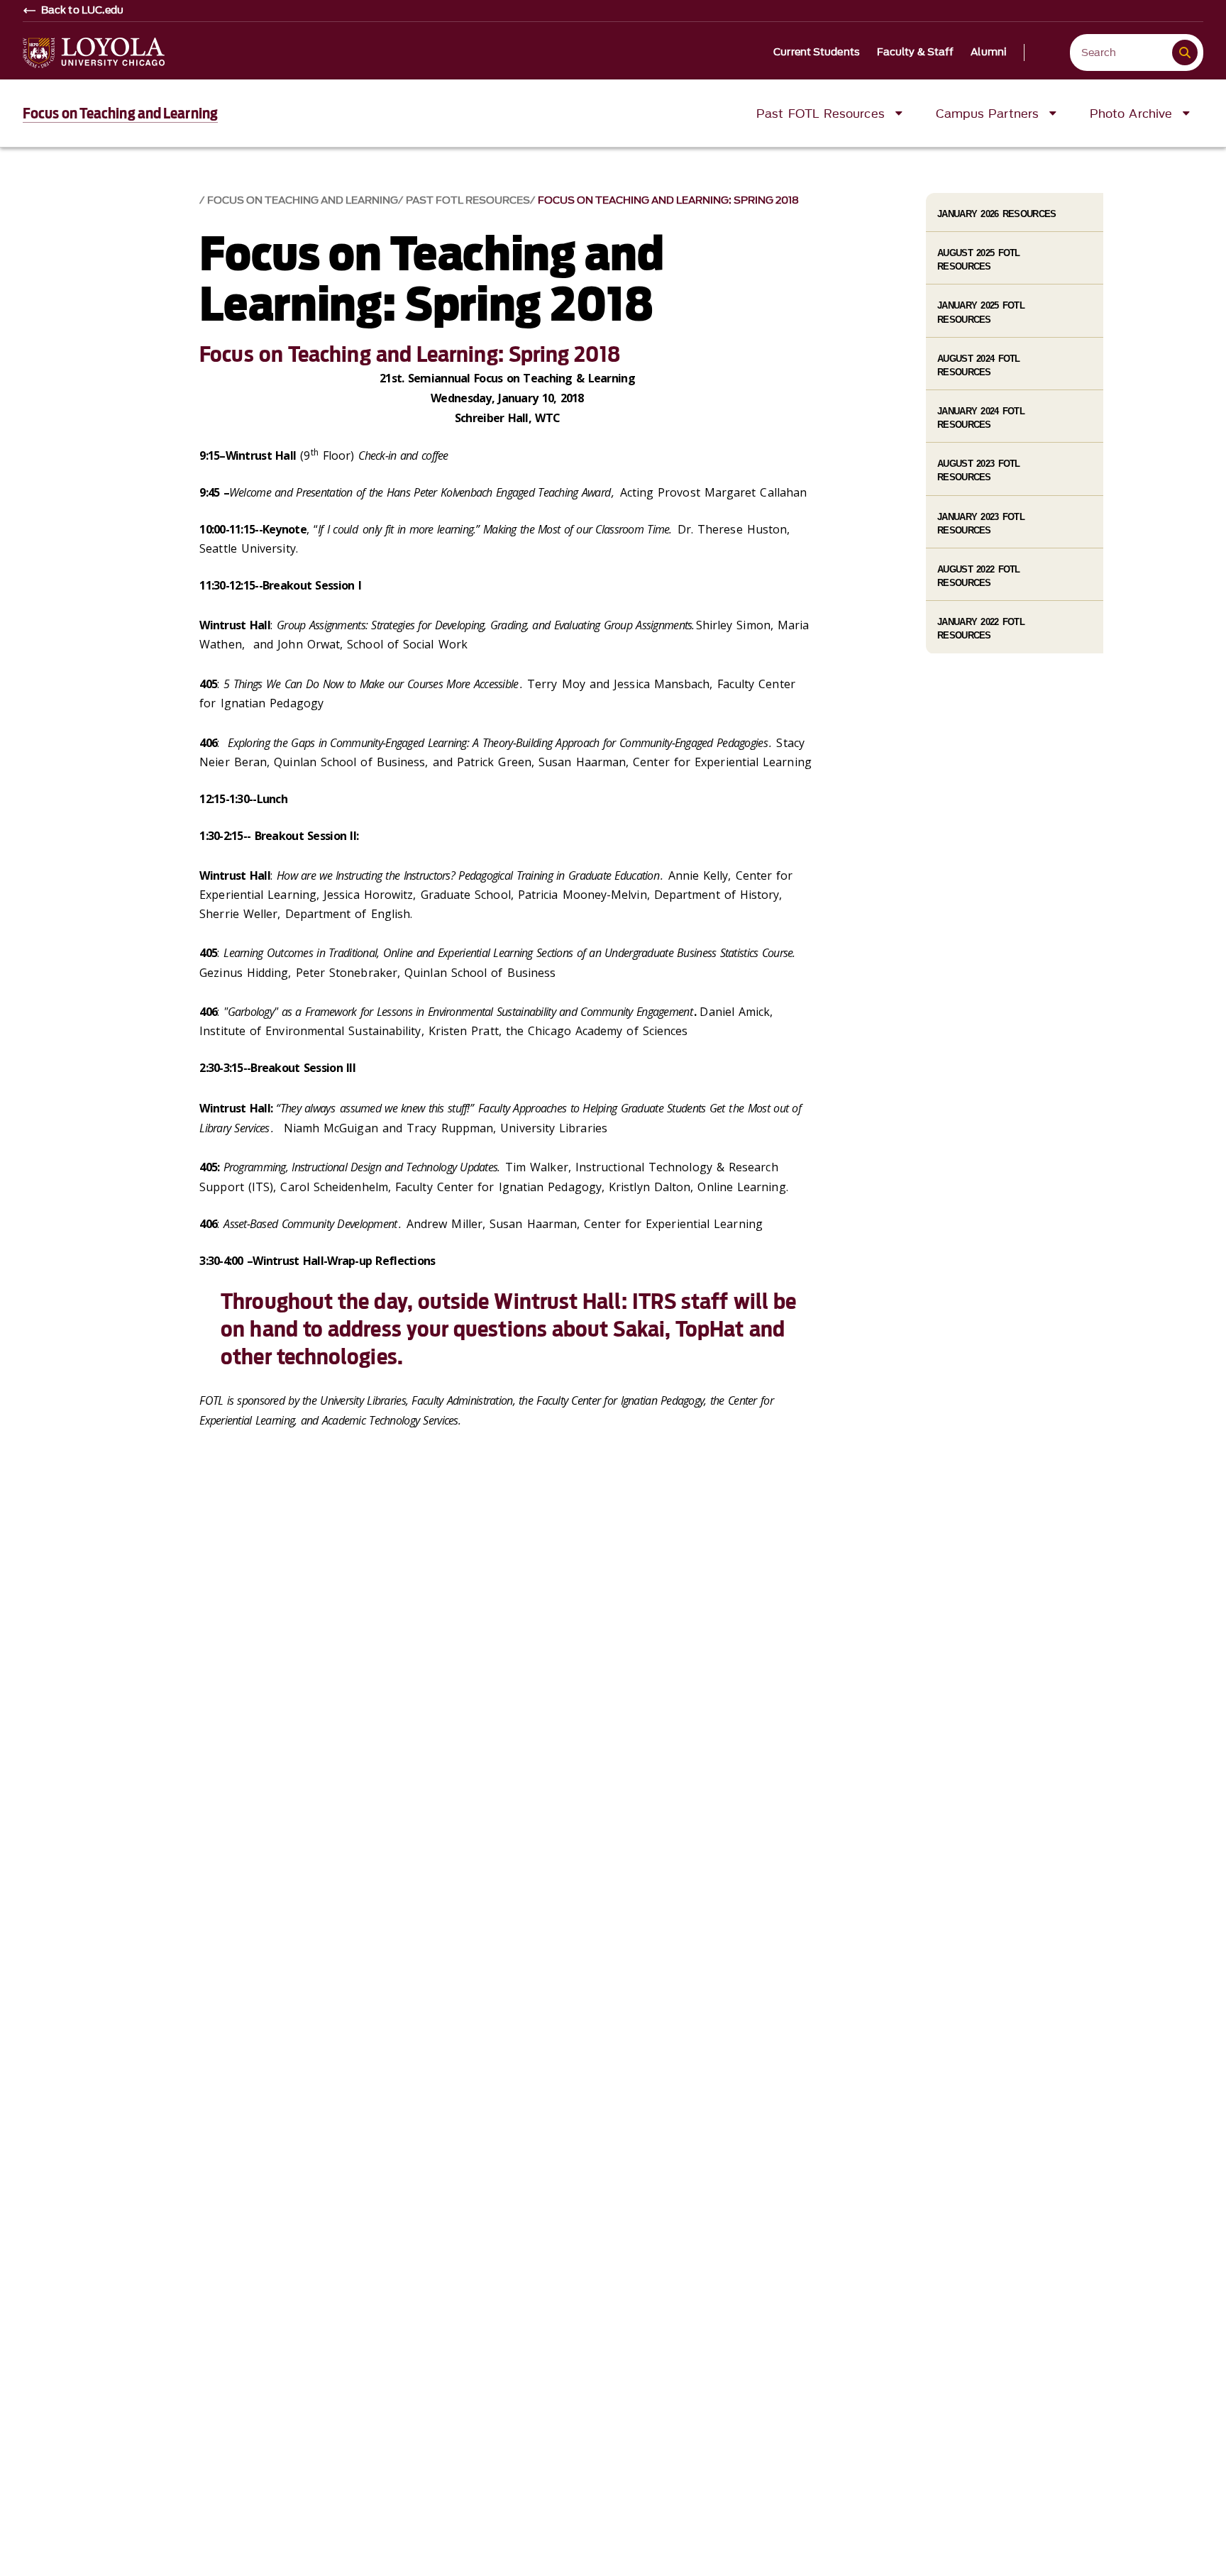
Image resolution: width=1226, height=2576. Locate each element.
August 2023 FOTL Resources (978, 470)
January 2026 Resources (996, 214)
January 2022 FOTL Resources (981, 629)
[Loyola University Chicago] (94, 53)
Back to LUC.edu (83, 11)
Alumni (989, 52)
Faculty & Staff (916, 52)
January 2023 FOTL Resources (981, 524)
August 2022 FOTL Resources (978, 576)
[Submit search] (1185, 52)
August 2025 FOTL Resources (978, 260)
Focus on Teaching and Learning (120, 114)
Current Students (817, 52)
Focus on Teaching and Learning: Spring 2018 (668, 200)
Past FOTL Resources (468, 200)
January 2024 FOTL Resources (981, 418)
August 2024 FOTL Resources (978, 365)
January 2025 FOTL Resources (981, 312)
